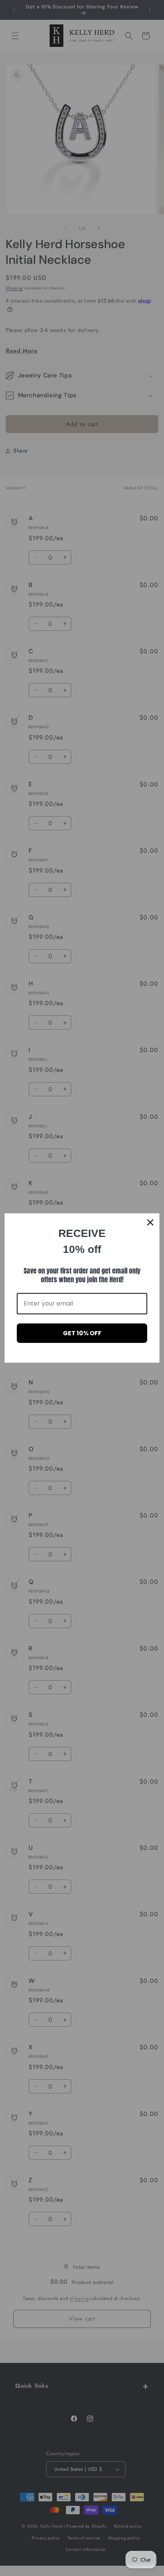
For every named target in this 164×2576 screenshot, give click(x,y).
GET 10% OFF (82, 1333)
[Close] (150, 1222)
